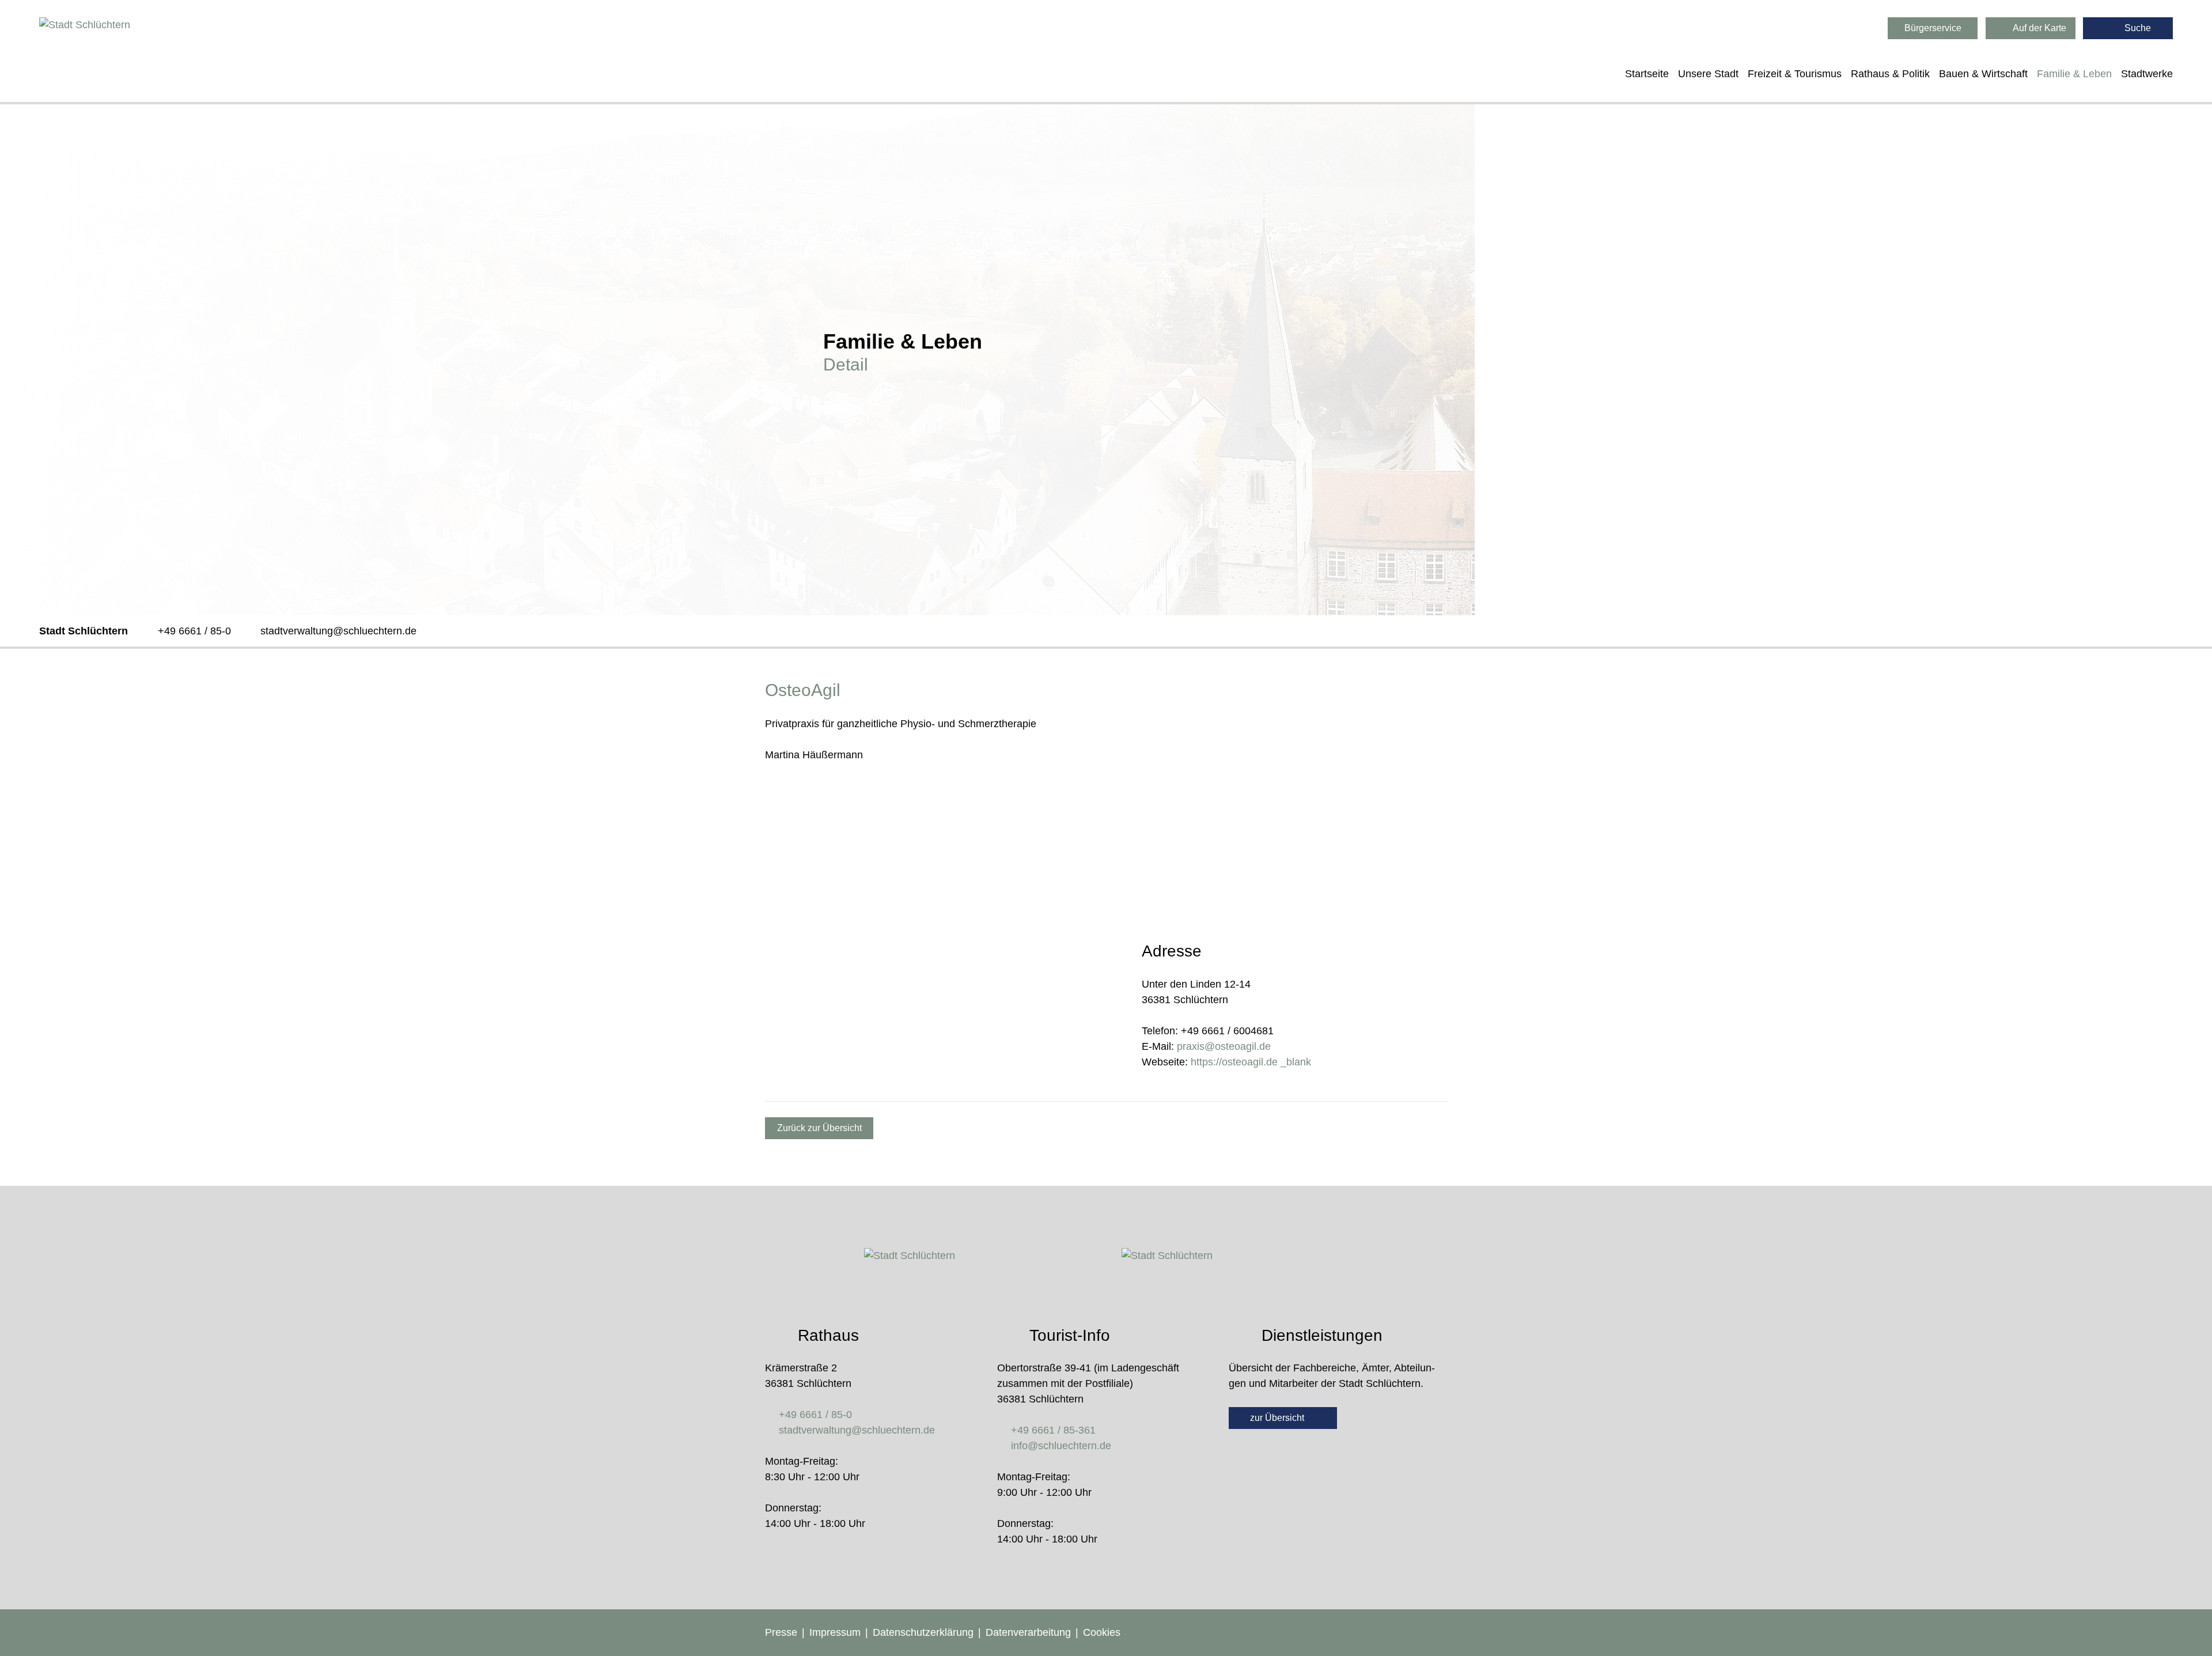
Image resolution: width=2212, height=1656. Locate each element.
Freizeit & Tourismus (1795, 74)
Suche (2137, 28)
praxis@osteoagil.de (1224, 1046)
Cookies (1102, 1632)
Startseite (1647, 74)
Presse (781, 1632)
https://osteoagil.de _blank (1251, 1062)
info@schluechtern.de (1061, 1446)
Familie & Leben (2074, 74)
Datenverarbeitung (1028, 1632)
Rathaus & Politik (1890, 74)
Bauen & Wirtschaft (1983, 74)
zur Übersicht (1278, 1418)
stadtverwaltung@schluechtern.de (338, 631)
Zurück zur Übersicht (819, 1128)
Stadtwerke (2147, 74)
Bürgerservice (1933, 28)
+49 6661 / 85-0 (194, 631)
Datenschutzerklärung (923, 1632)
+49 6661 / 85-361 (1053, 1430)
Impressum (835, 1632)
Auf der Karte (2039, 28)
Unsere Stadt (1708, 74)
